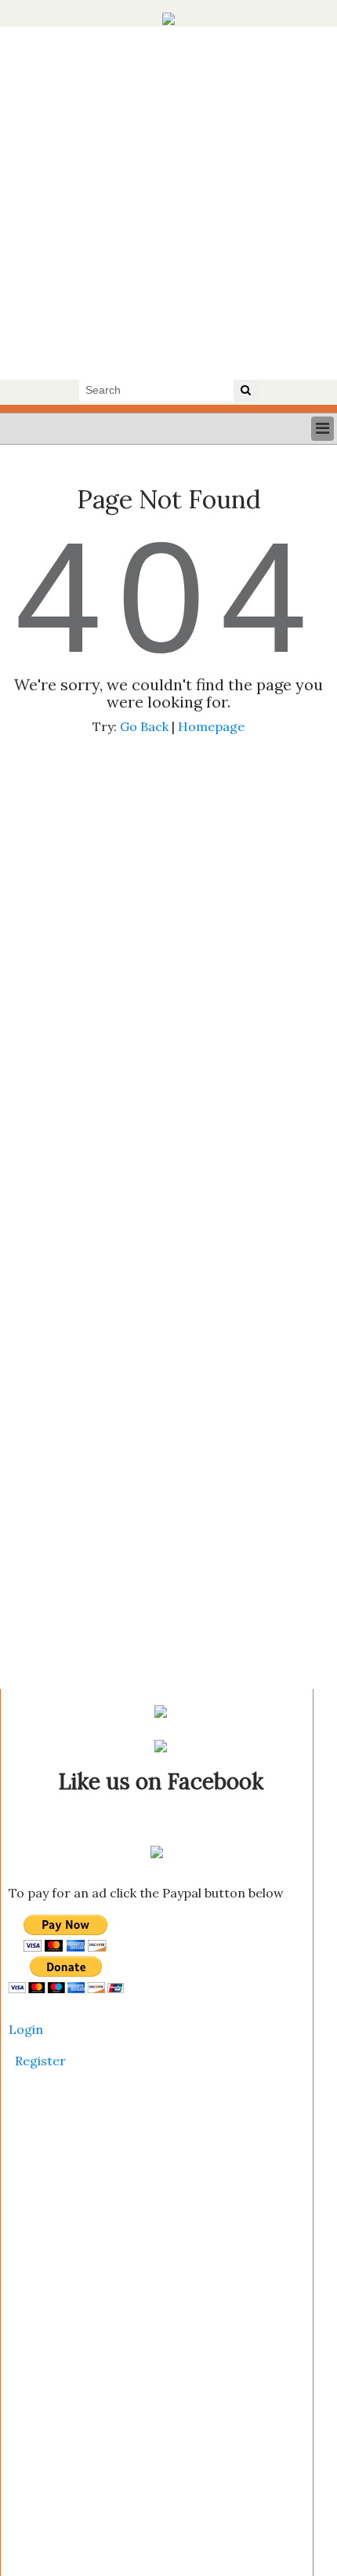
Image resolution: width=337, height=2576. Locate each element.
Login (26, 2029)
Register (40, 2061)
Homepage (211, 726)
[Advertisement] (168, 203)
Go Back (144, 726)
